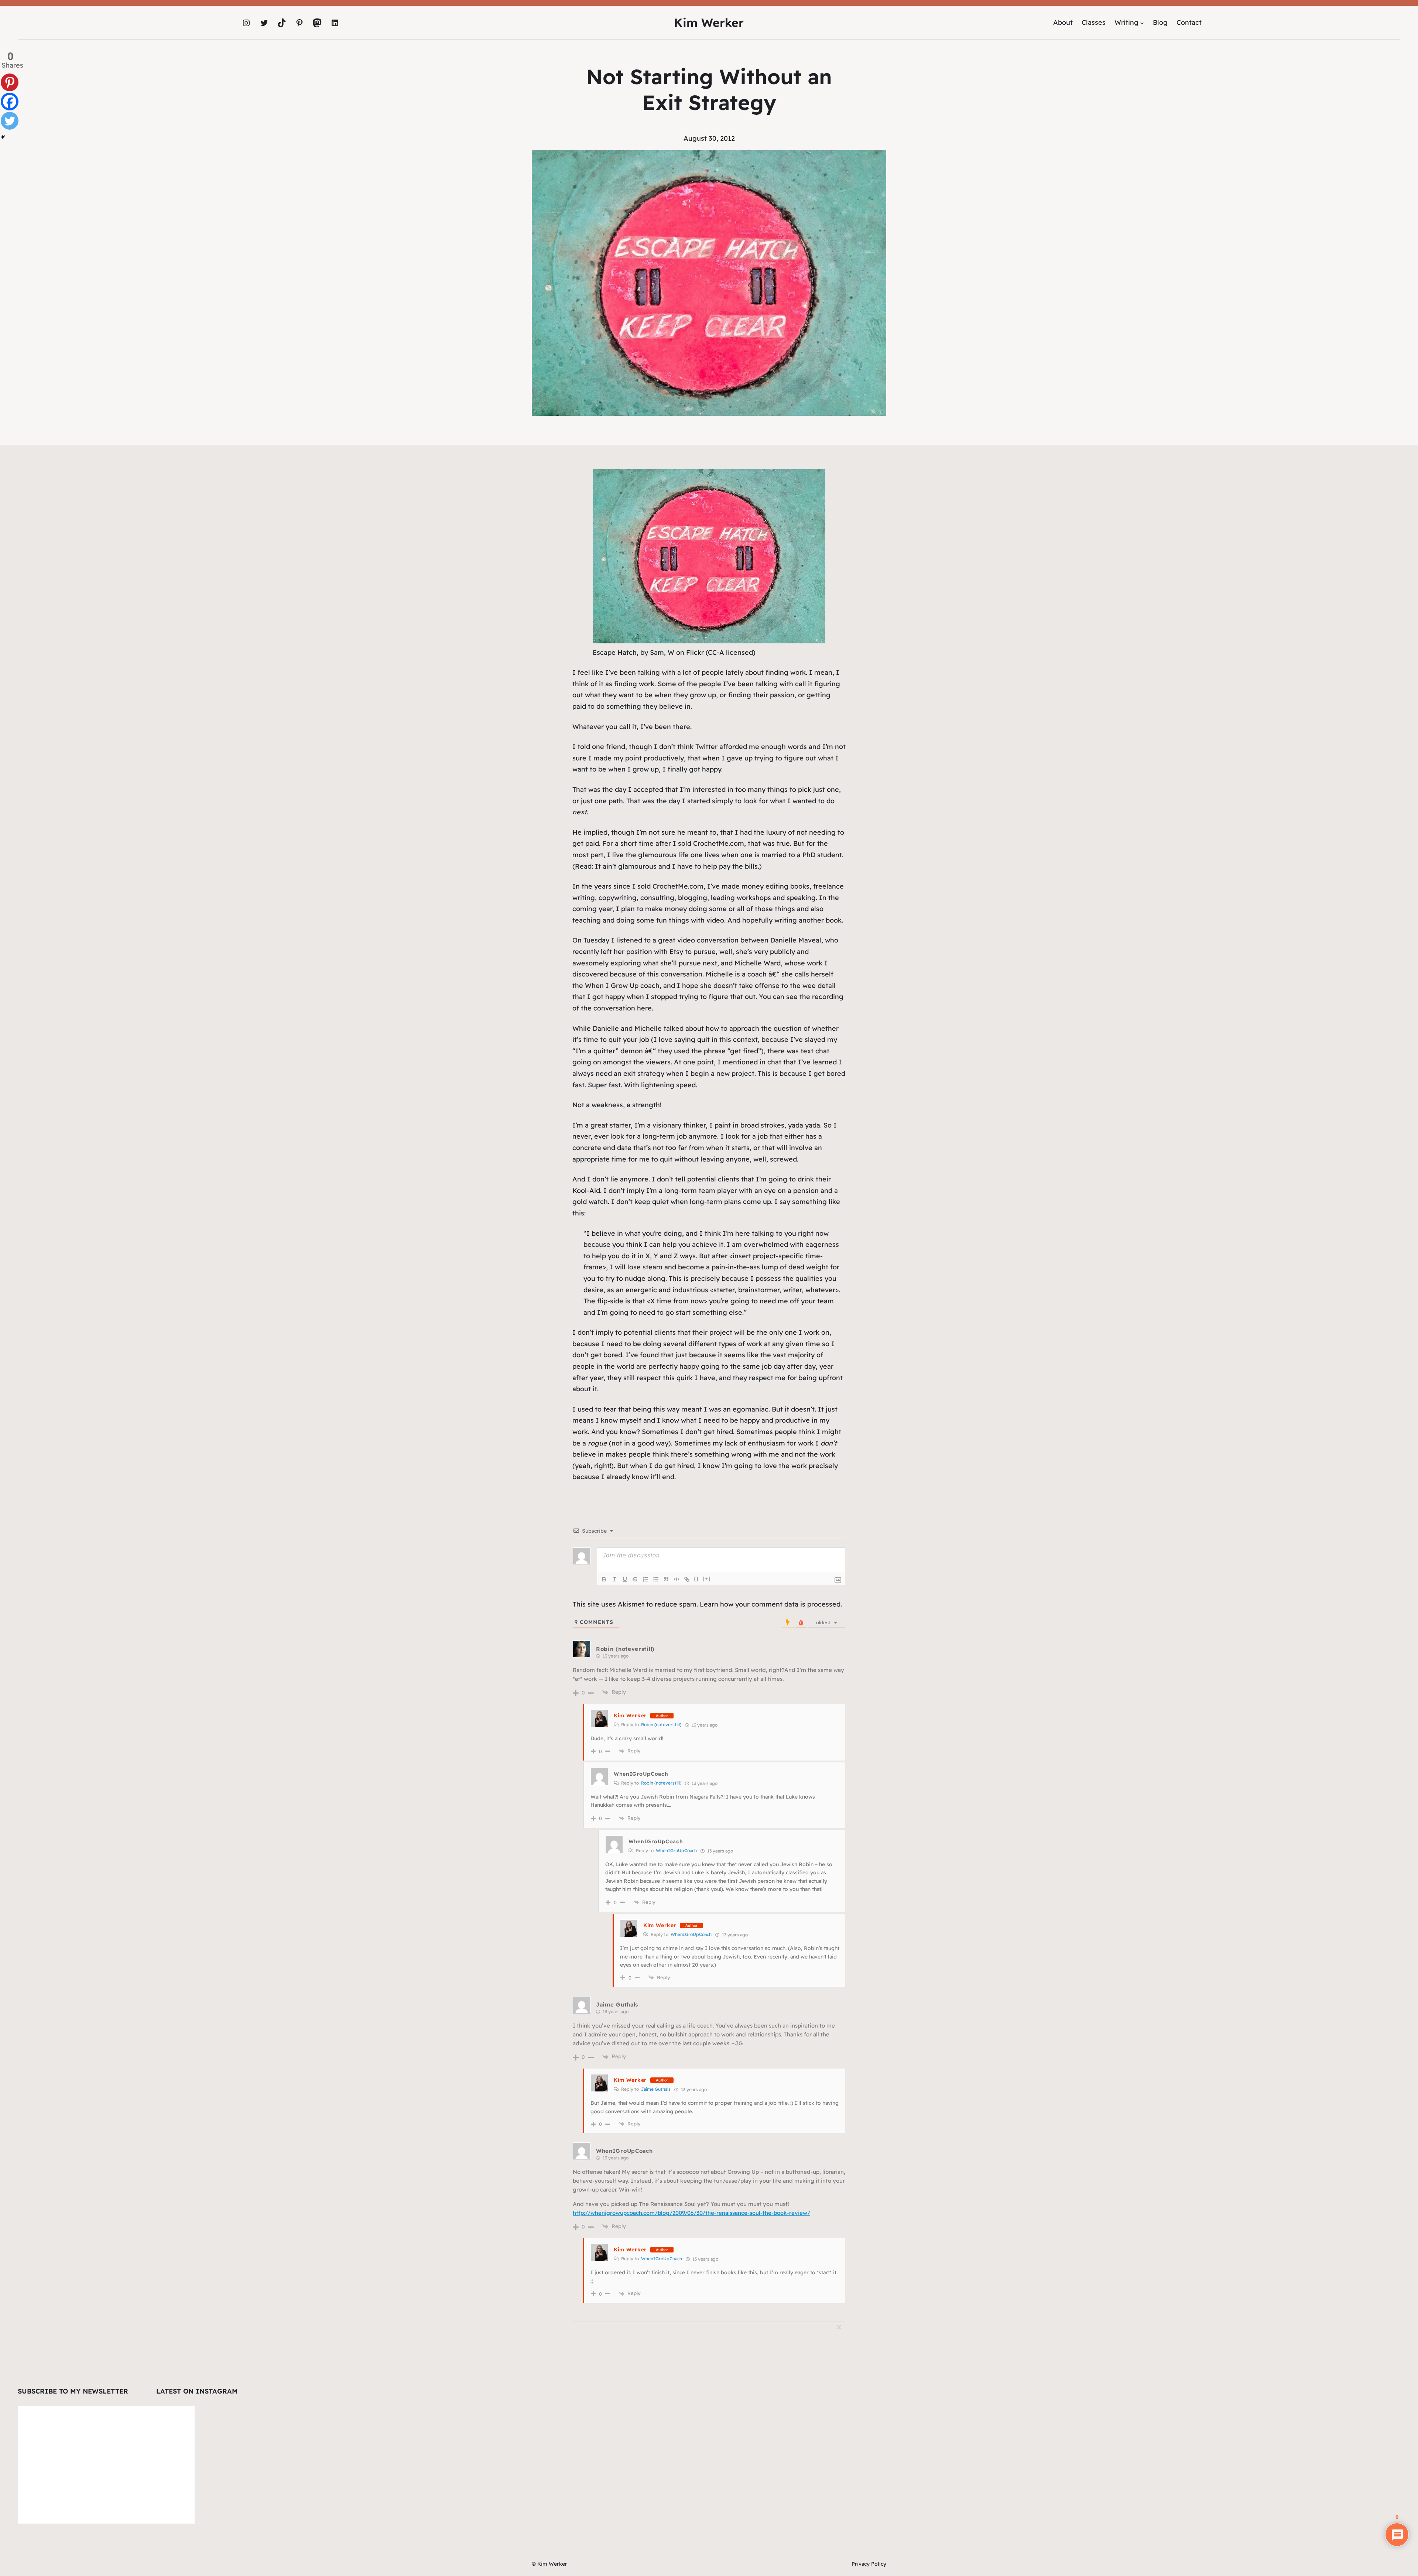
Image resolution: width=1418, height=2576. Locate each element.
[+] (707, 1579)
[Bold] (604, 1579)
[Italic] (614, 1579)
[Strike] (635, 1579)
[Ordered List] (645, 1579)
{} (696, 1579)
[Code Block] (677, 1579)
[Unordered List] (656, 1579)
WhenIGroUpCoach (676, 1850)
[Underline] (625, 1579)
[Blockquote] (666, 1579)
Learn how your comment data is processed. (771, 1604)
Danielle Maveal (796, 940)
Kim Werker (709, 23)
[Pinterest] (10, 82)
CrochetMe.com (719, 843)
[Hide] (3, 137)
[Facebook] (10, 102)
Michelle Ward (758, 963)
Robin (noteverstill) (625, 1649)
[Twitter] (10, 121)
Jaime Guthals (617, 2004)
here (644, 1008)
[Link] (687, 1579)
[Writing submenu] (1142, 23)
